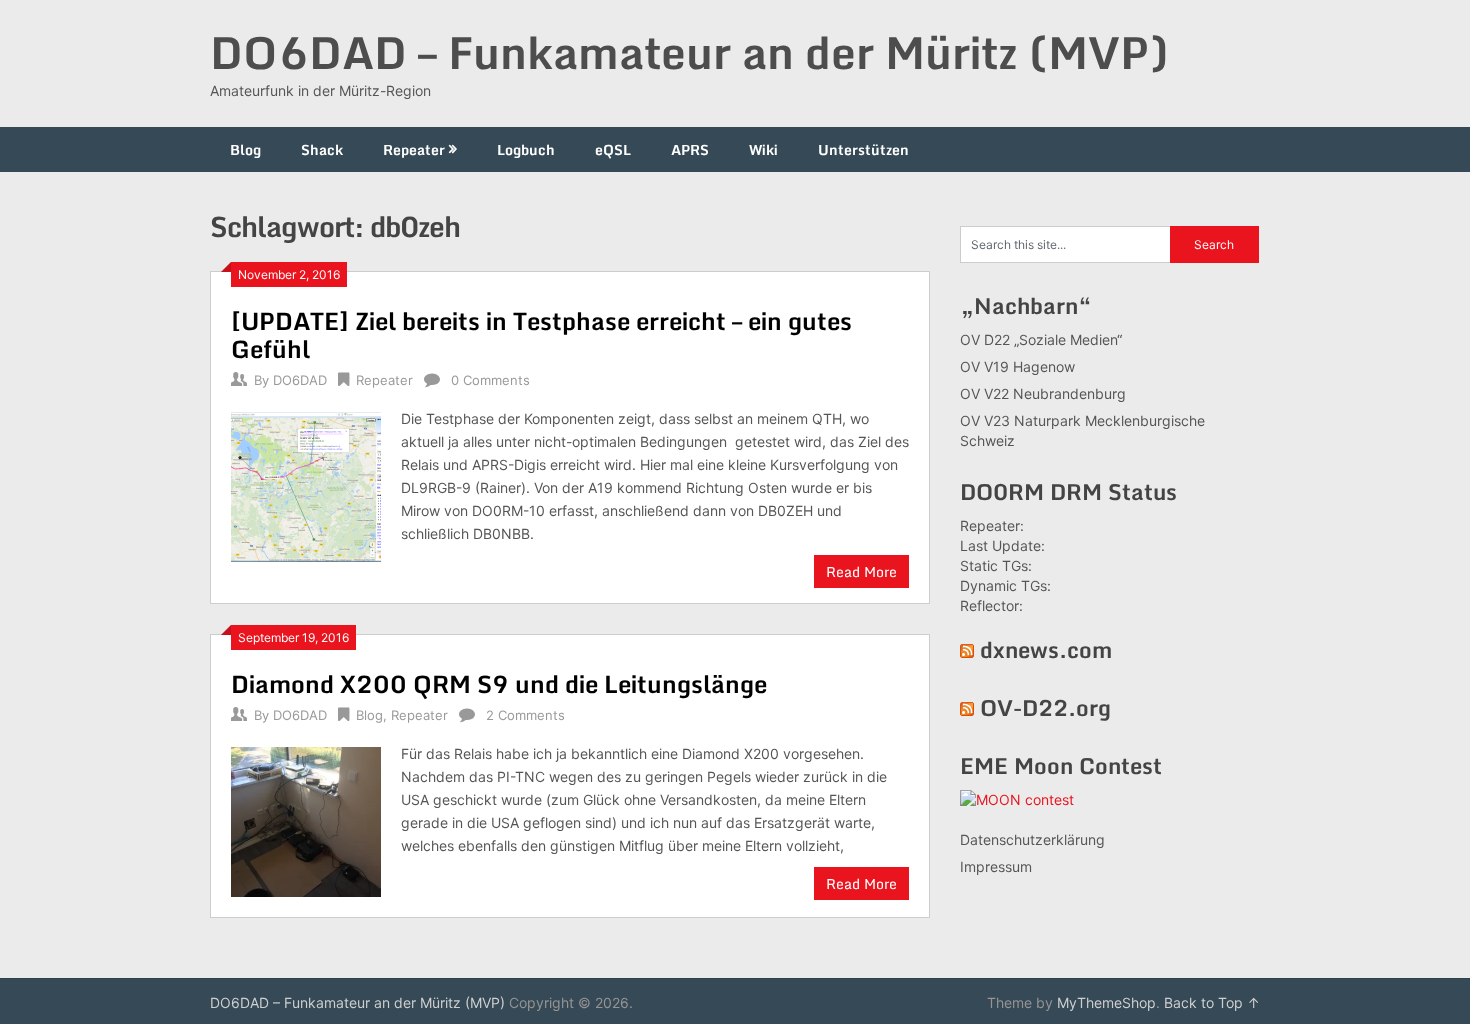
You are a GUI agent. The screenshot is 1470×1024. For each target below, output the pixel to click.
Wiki (763, 149)
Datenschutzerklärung (1032, 839)
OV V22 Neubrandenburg (1043, 393)
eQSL (613, 149)
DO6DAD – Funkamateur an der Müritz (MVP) (689, 52)
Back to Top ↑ (1212, 1002)
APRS (690, 149)
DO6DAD (300, 380)
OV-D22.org (1045, 707)
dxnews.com (1046, 649)
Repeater (414, 149)
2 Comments (525, 715)
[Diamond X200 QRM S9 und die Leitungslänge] (306, 819)
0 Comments (490, 380)
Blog (245, 149)
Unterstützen (863, 149)
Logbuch (526, 149)
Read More (861, 571)
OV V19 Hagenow (1017, 366)
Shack (322, 149)
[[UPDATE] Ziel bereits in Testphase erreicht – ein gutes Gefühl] (306, 484)
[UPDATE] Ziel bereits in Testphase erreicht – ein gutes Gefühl (541, 334)
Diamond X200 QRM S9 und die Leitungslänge (499, 683)
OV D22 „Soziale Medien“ (1041, 339)
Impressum (996, 866)
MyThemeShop (1106, 1002)
